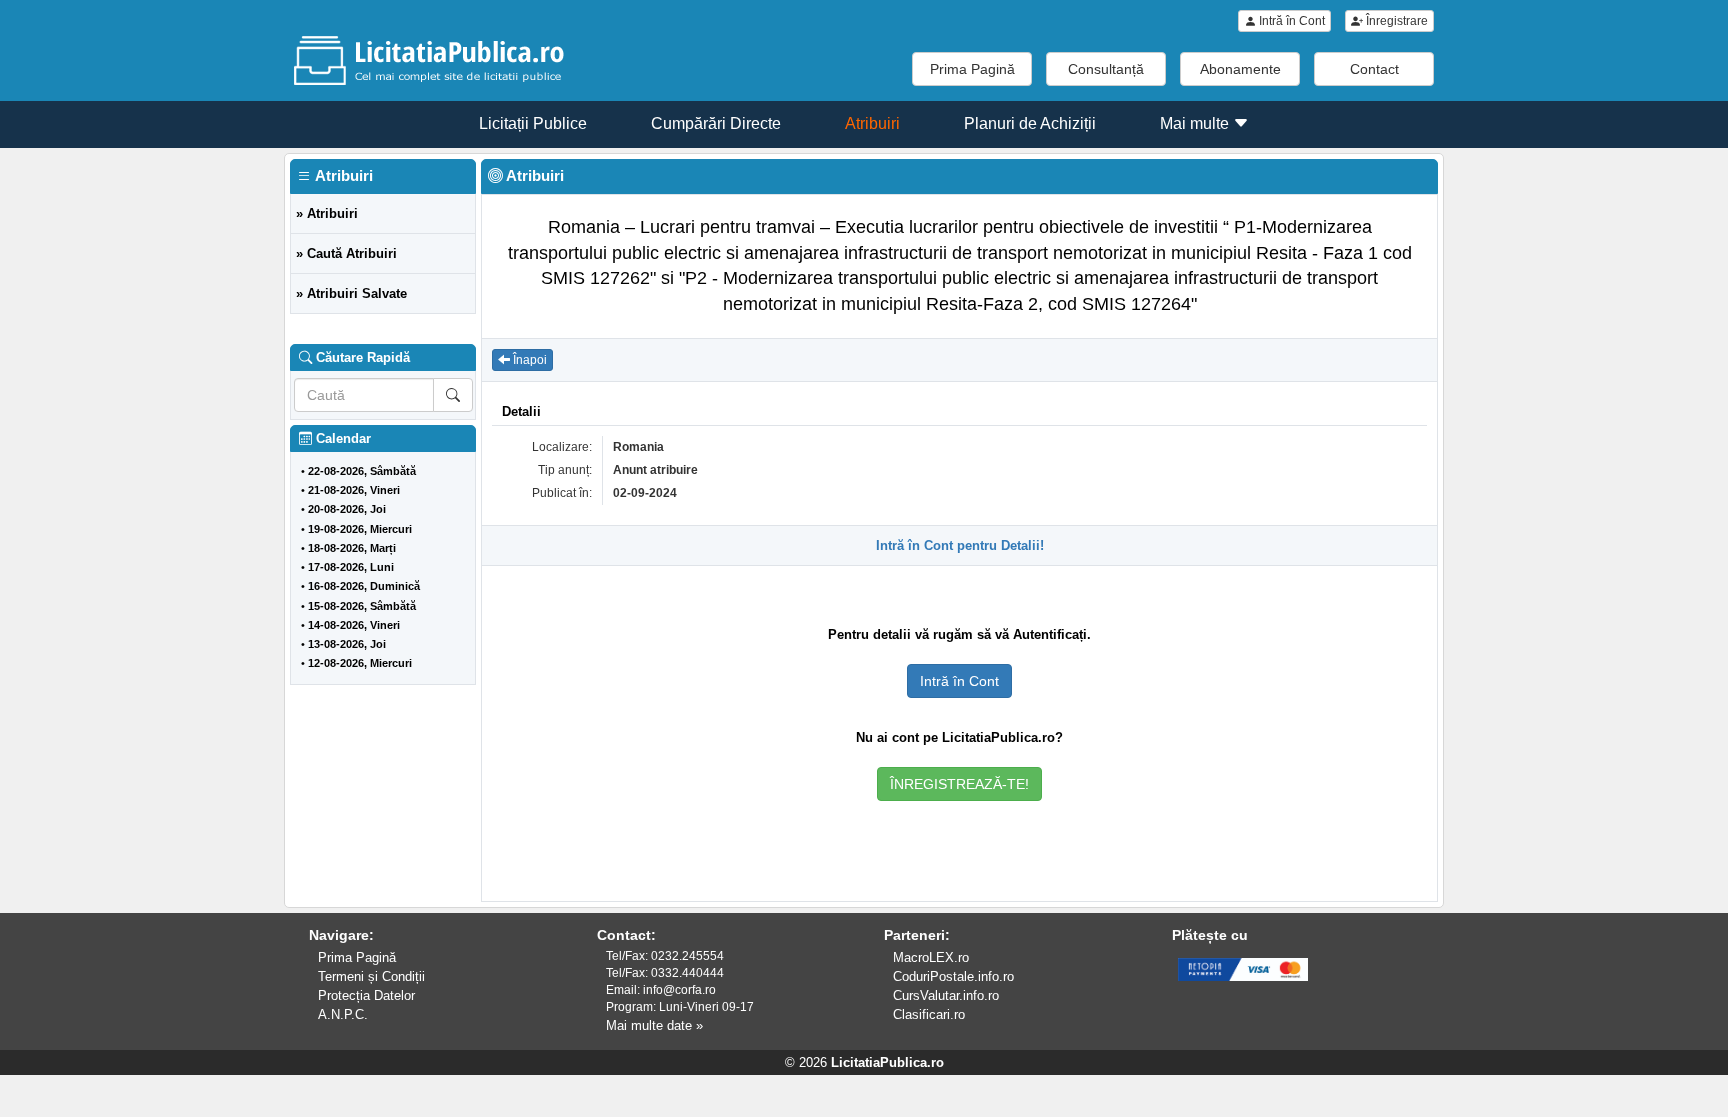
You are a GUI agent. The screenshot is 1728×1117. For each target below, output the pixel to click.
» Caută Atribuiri (346, 253)
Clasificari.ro (929, 1014)
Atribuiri (872, 123)
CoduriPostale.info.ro (953, 976)
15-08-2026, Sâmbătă (362, 606)
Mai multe (1196, 123)
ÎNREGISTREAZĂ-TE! (959, 784)
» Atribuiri (327, 213)
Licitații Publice (533, 123)
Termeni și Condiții (371, 976)
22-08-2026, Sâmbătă (362, 471)
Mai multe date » (654, 1025)
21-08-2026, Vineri (354, 490)
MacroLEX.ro (931, 957)
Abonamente (1240, 69)
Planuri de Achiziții (1030, 123)
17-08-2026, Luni (351, 567)
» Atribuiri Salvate (351, 293)
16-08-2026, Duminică (364, 586)
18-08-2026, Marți (352, 548)
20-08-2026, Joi (347, 509)
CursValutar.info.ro (946, 995)
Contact (1374, 69)
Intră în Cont (1290, 21)
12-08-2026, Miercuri (360, 663)
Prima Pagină (972, 69)
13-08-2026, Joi (347, 644)
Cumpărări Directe (716, 123)
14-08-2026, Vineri (354, 625)
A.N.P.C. (343, 1014)
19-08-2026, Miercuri (360, 529)
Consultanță (1106, 69)
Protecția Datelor (366, 995)
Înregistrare (1395, 21)
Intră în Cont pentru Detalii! (960, 545)
